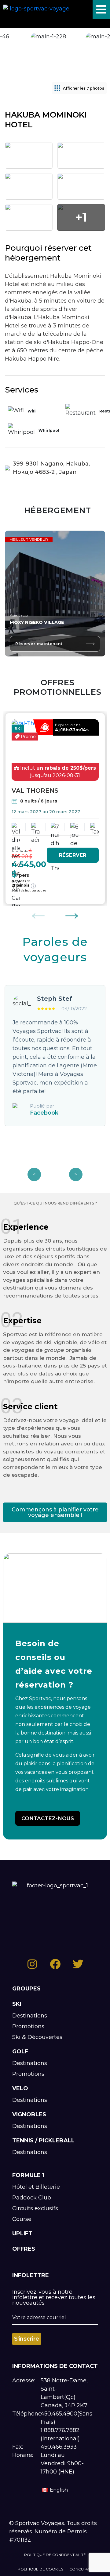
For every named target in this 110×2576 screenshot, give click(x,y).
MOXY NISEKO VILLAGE (37, 622)
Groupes (26, 1989)
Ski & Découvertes (37, 2037)
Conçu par (81, 2569)
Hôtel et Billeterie (36, 2187)
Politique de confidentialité (55, 2555)
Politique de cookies (40, 2569)
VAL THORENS (35, 791)
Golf (20, 2052)
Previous (38, 912)
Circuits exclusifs (35, 2208)
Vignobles (29, 2114)
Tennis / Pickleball (43, 2141)
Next (72, 912)
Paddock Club (32, 2198)
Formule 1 (28, 2175)
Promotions (28, 2026)
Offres (24, 2249)
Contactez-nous (48, 1818)
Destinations (30, 2016)
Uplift (22, 2234)
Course (22, 2219)
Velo (20, 2088)
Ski (17, 2004)
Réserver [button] (73, 855)
